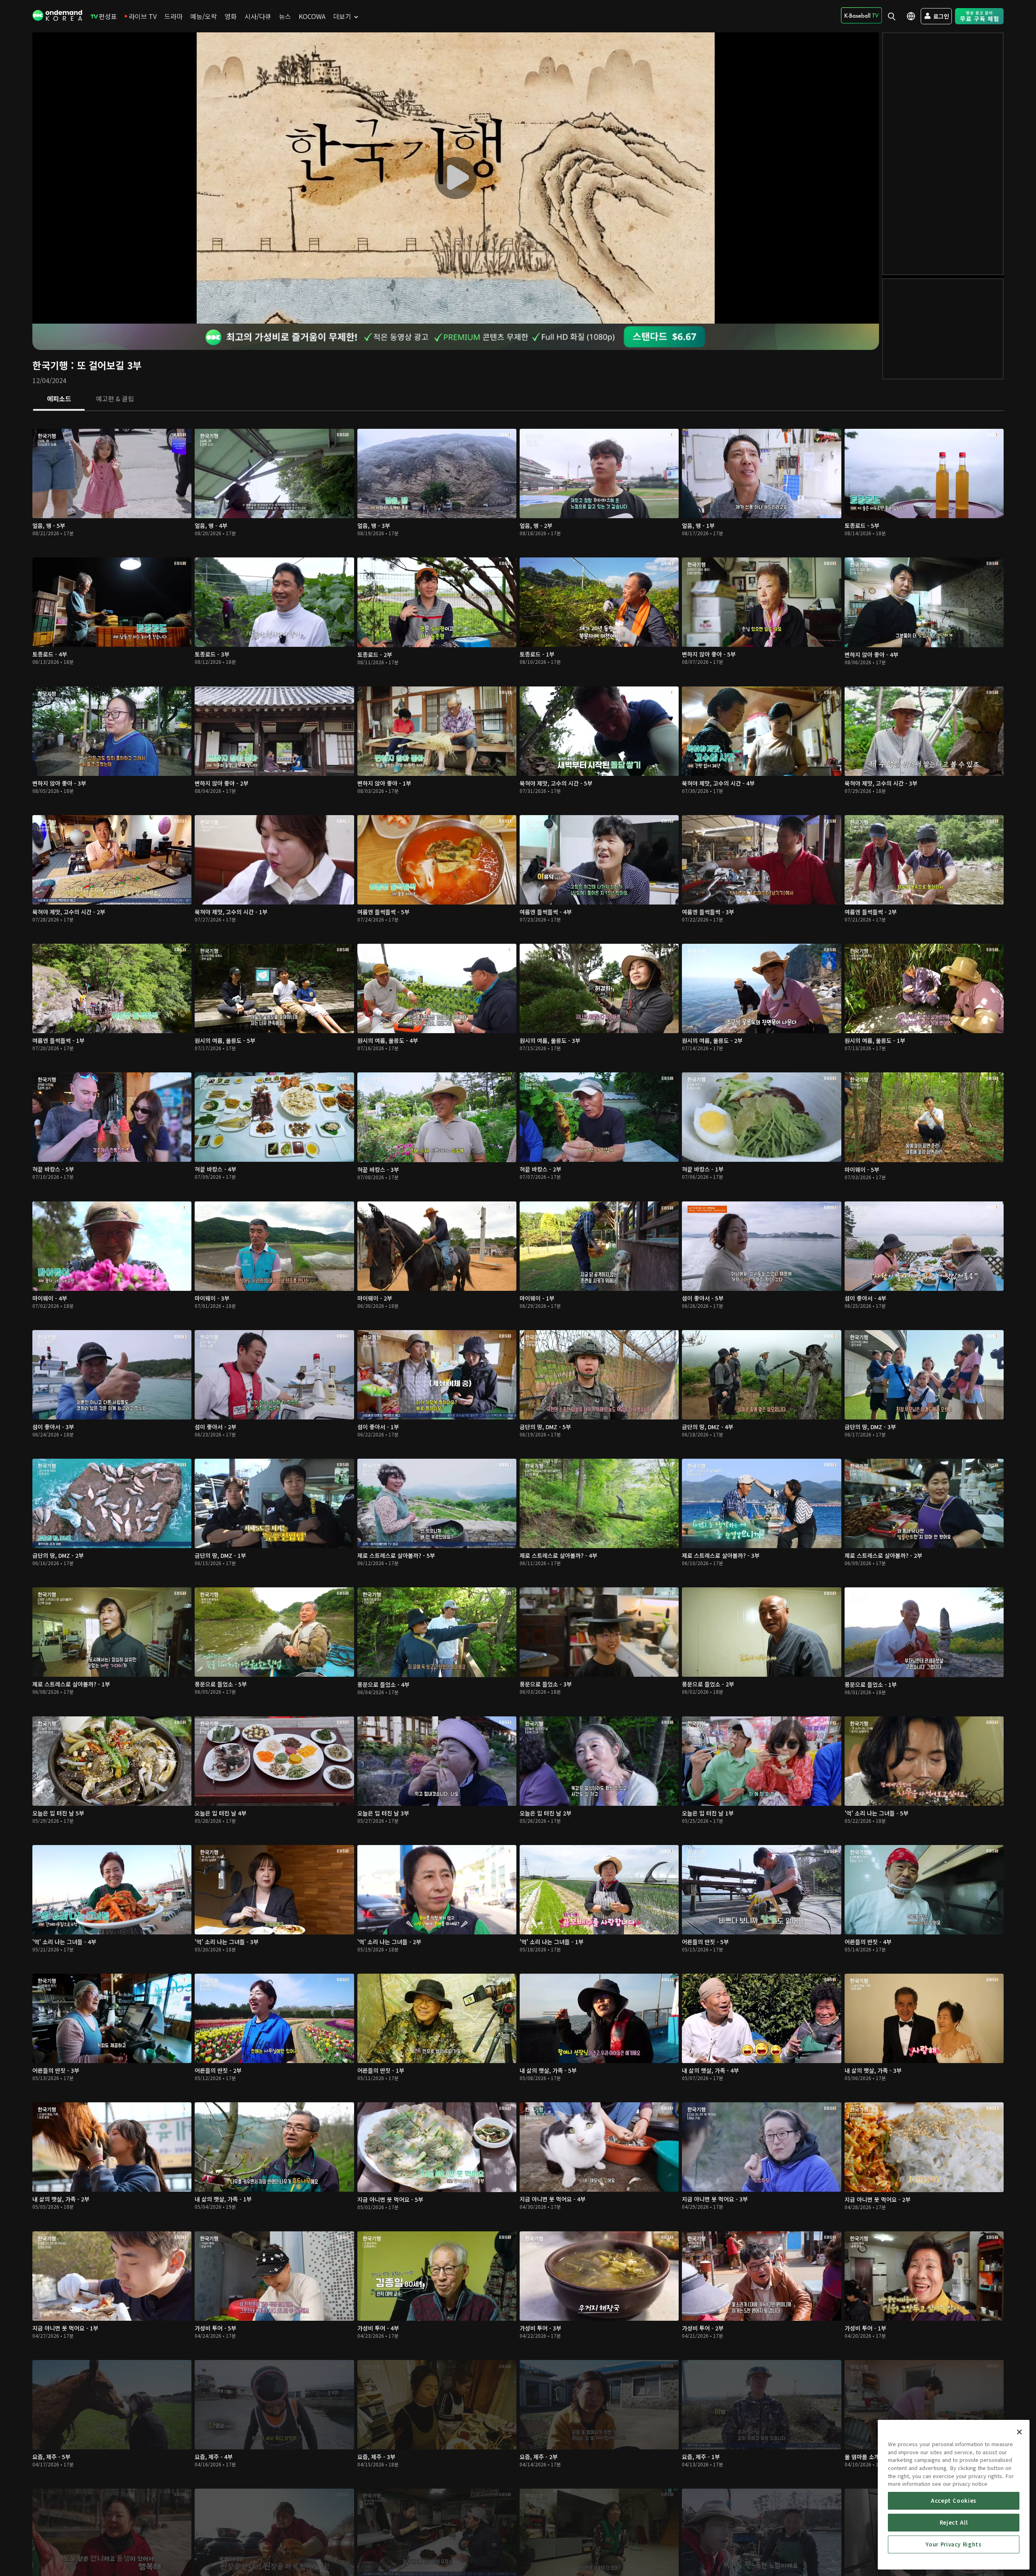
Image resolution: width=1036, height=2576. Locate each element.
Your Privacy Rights (953, 2544)
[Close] (1019, 2432)
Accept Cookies (954, 2501)
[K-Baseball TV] (861, 15)
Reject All (954, 2522)
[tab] (59, 399)
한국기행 (50, 365)
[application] (456, 178)
